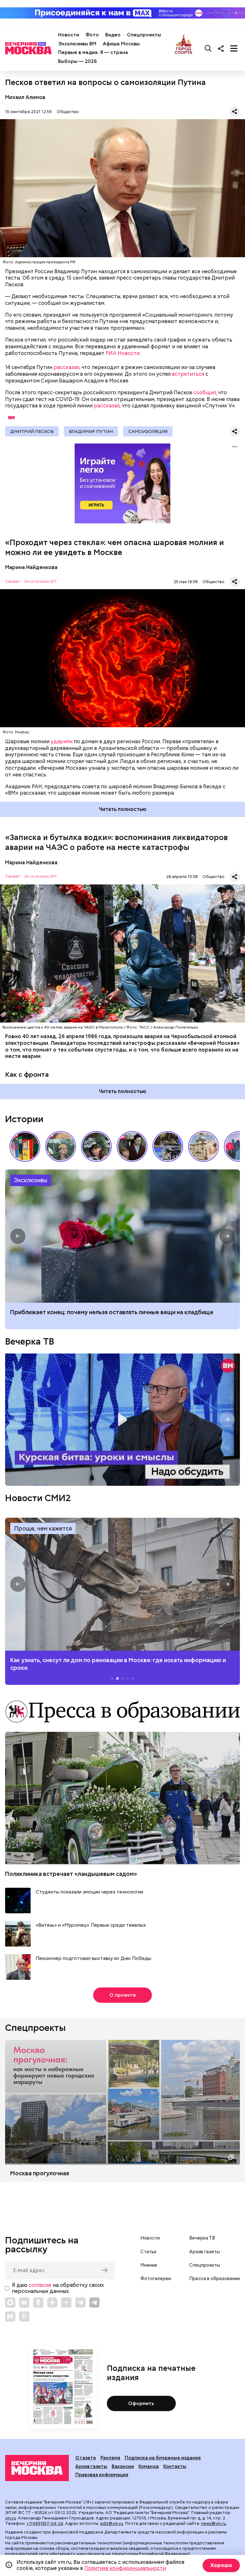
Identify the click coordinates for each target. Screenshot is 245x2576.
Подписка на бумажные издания (163, 2458)
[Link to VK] (24, 2302)
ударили (62, 741)
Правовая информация (102, 2475)
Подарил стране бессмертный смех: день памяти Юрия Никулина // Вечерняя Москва (61, 1146)
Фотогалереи (156, 2279)
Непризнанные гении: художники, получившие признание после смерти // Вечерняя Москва (168, 1146)
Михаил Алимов (25, 97)
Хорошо (221, 2565)
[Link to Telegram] (80, 2302)
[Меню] (234, 48)
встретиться (188, 374)
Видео (113, 35)
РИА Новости (123, 353)
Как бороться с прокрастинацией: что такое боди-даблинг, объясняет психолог (122, 1236)
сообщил (205, 393)
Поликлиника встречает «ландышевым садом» (71, 1874)
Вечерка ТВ (30, 1341)
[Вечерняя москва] (37, 2468)
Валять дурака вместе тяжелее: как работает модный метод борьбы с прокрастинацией (110, 1316)
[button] (230, 1146)
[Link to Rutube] (10, 2317)
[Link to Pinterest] (24, 2317)
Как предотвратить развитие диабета (122, 1584)
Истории (24, 1119)
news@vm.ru (214, 2523)
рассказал (67, 367)
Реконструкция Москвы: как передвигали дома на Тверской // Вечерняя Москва (204, 1146)
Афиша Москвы (121, 44)
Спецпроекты (144, 35)
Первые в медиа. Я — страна (93, 52)
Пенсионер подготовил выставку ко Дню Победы (93, 1959)
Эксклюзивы (31, 1180)
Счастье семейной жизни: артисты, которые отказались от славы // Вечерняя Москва (96, 1146)
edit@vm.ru (112, 2523)
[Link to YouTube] (66, 2302)
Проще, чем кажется (43, 1528)
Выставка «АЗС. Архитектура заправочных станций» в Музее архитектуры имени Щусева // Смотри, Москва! (25, 1146)
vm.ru (11, 2518)
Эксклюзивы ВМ (77, 44)
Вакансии (123, 2466)
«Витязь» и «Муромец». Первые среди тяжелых (91, 1925)
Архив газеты (204, 2252)
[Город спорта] (184, 48)
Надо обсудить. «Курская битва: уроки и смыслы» (122, 1420)
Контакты (175, 2466)
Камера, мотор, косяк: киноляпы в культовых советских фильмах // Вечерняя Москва (132, 1146)
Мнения (149, 2265)
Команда (149, 2466)
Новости (69, 35)
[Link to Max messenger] (10, 2302)
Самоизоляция (148, 431)
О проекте (123, 1995)
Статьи (148, 2252)
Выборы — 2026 (77, 61)
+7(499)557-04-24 (45, 2523)
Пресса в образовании (215, 2279)
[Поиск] (208, 48)
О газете (86, 2458)
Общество (68, 112)
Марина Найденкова (31, 567)
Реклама (110, 2458)
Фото (92, 35)
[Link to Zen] (52, 2302)
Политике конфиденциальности (125, 2568)
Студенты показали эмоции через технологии (89, 1892)
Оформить (141, 2403)
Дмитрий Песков (32, 431)
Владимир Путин (91, 431)
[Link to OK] (38, 2302)
